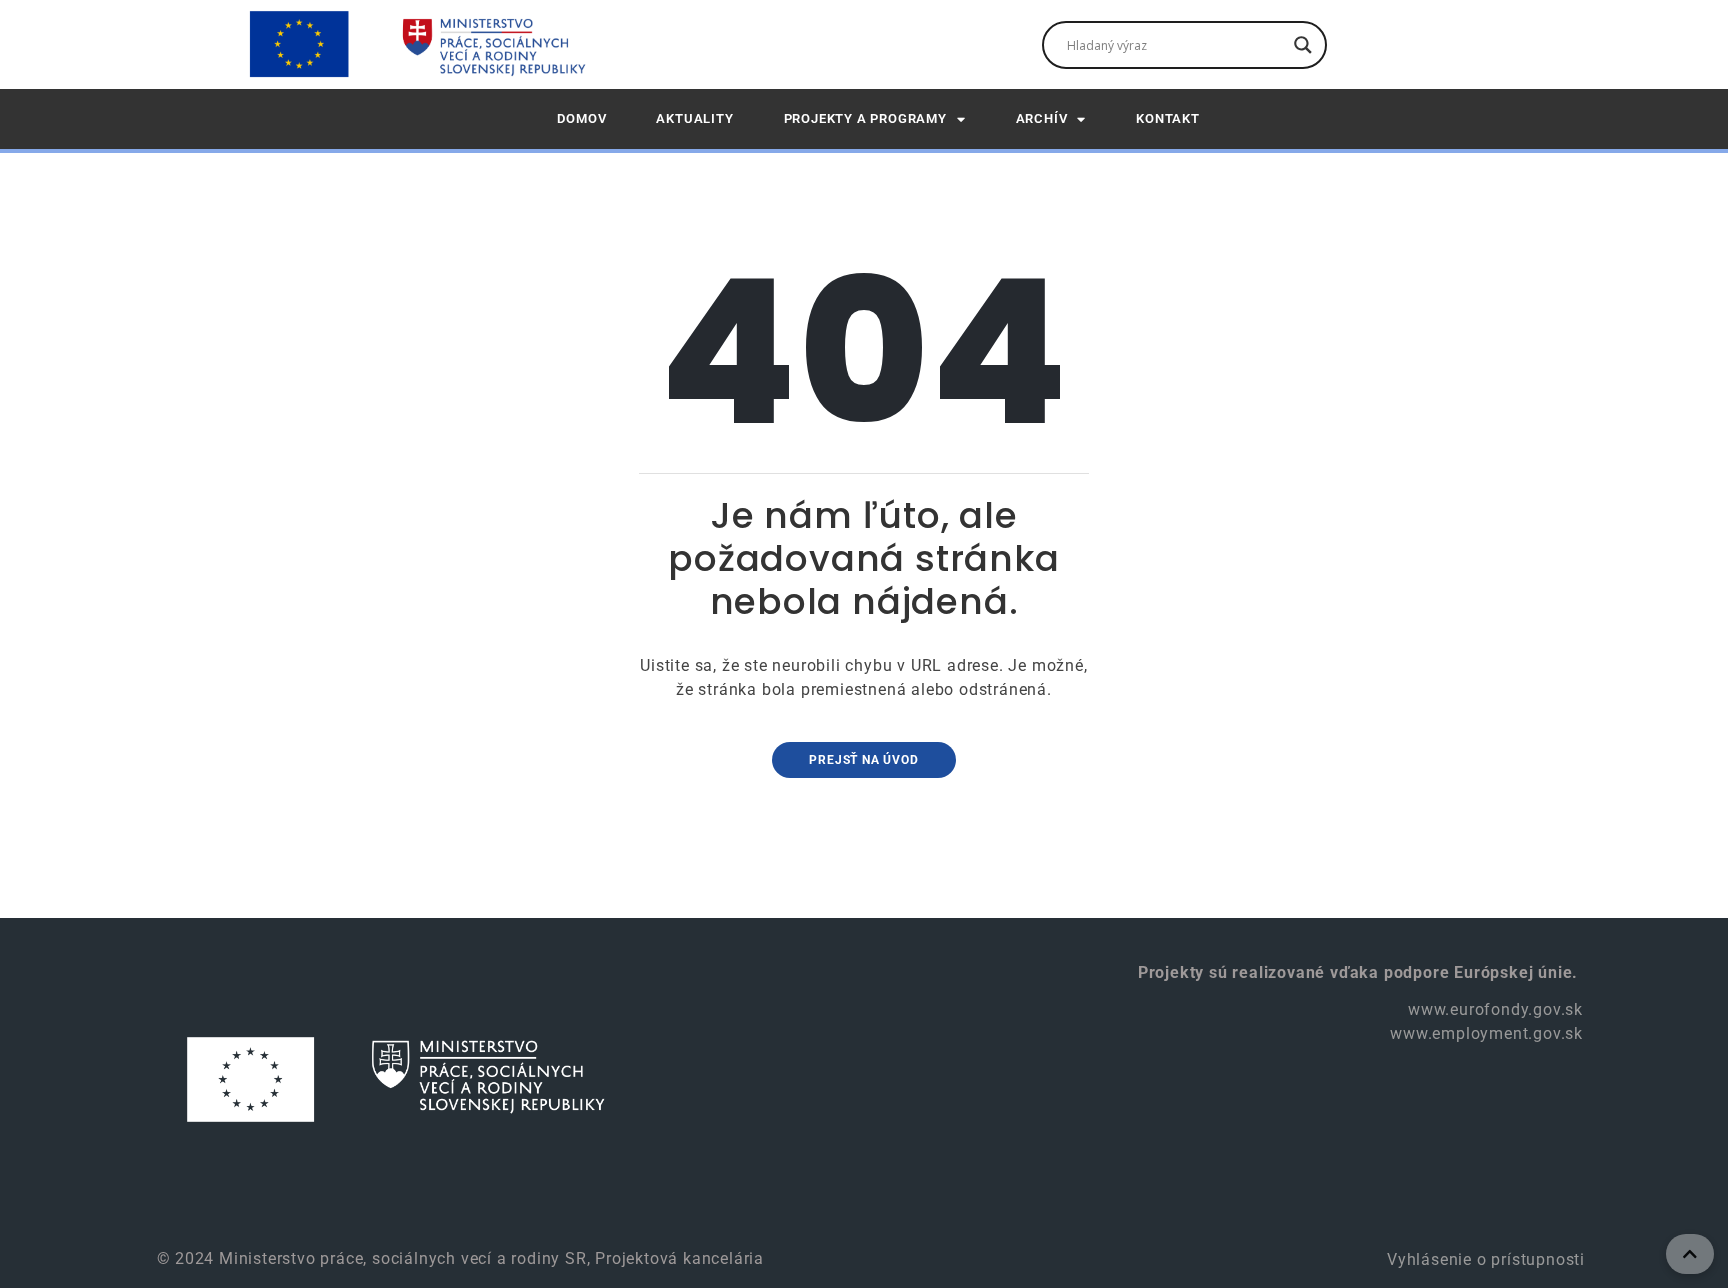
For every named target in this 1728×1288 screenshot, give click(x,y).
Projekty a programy (865, 118)
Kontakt (1168, 118)
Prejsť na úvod (863, 760)
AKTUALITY (694, 118)
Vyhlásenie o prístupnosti (1483, 1259)
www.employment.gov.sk (1486, 1033)
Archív (1042, 118)
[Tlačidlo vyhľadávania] (1303, 45)
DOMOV (581, 118)
